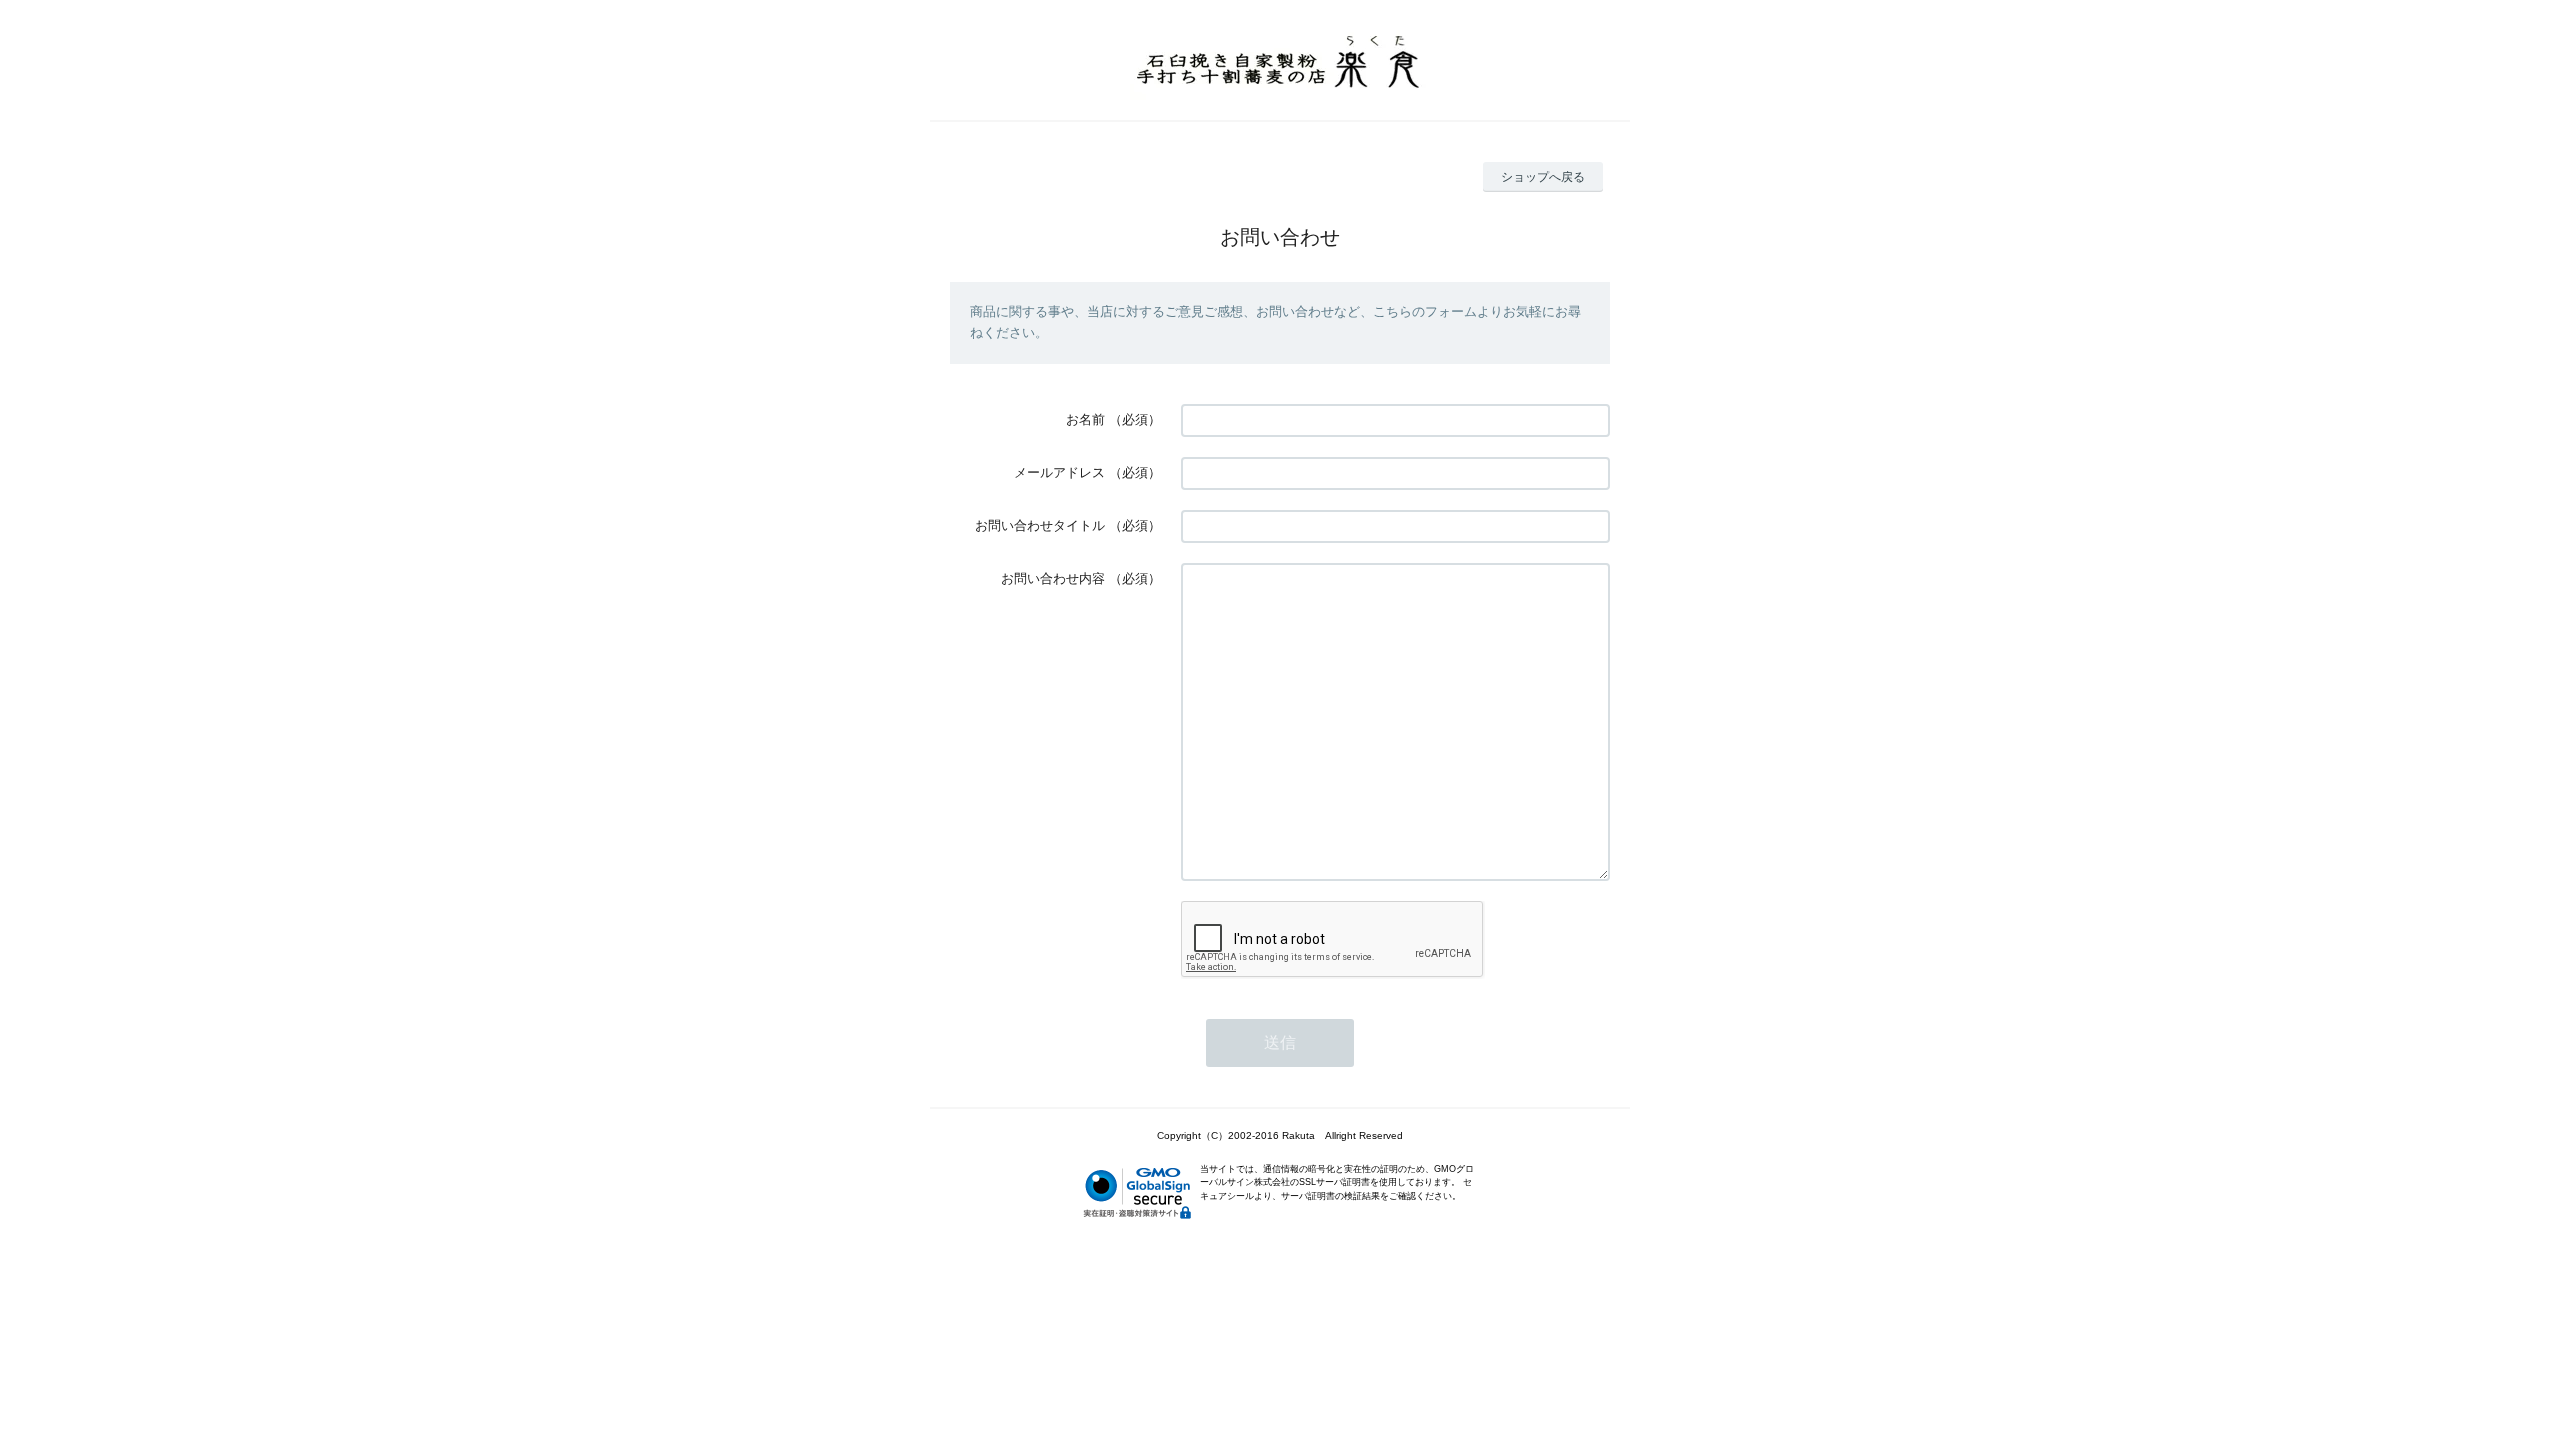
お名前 (1085, 419)
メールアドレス (1059, 472)
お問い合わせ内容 (1053, 578)
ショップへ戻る (1543, 177)
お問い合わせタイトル (1040, 525)
